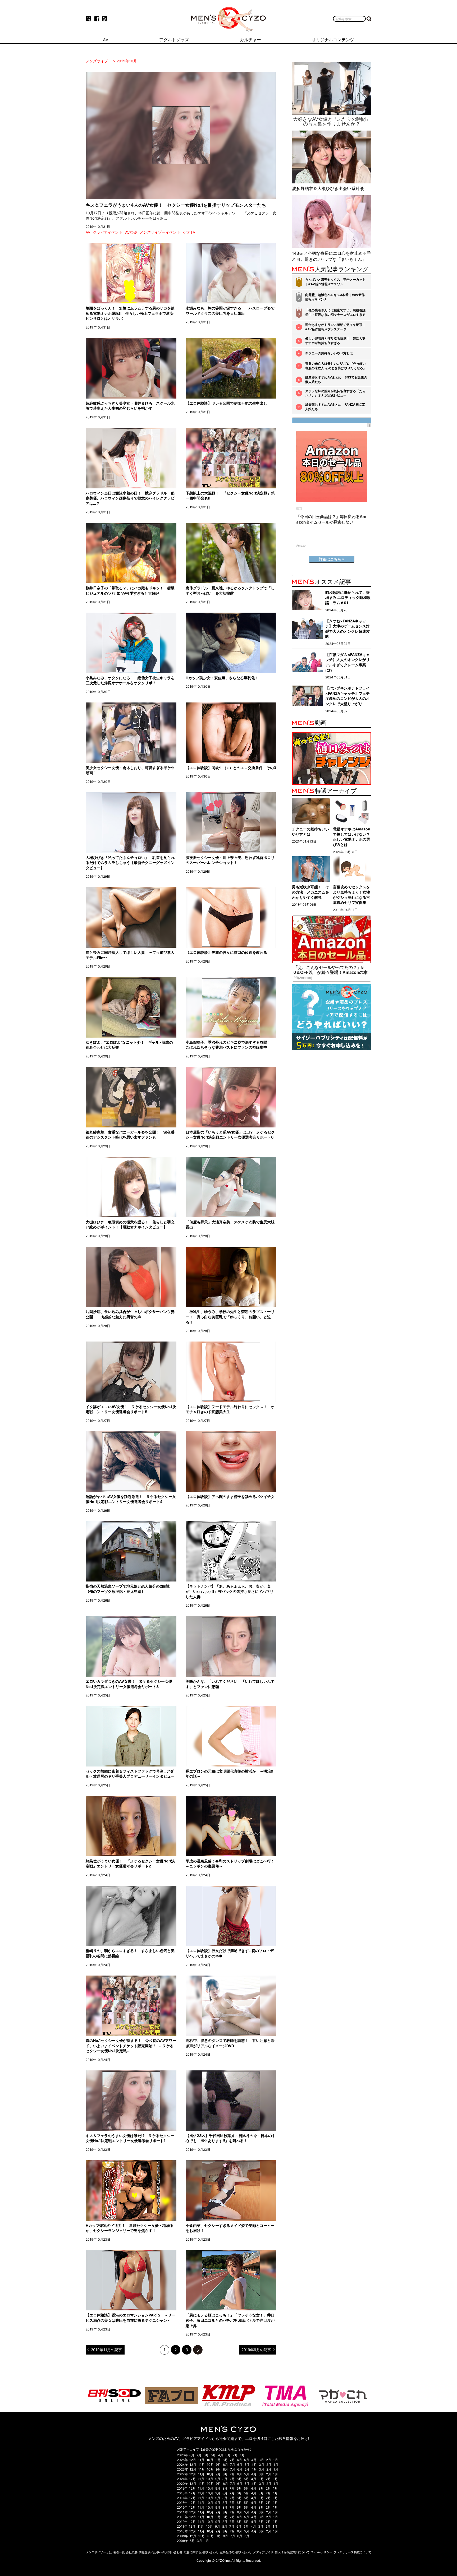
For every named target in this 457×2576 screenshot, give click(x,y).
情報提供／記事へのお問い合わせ (161, 2552)
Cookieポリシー (321, 2552)
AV (88, 232)
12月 (193, 2460)
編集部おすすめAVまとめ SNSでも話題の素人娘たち (336, 380)
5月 (213, 2455)
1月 (242, 2455)
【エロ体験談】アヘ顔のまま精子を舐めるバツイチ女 (230, 1497)
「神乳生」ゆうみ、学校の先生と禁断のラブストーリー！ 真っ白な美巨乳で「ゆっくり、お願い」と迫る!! (230, 1317)
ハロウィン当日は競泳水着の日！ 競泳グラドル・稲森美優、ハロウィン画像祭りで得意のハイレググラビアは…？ (130, 498)
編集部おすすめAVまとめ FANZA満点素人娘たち (335, 407)
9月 (218, 2460)
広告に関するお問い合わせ (201, 2552)
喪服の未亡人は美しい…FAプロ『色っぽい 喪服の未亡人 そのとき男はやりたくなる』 (336, 366)
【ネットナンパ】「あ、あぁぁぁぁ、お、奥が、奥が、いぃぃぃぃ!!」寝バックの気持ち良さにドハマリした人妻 (230, 1591)
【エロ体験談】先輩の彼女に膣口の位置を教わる (226, 952)
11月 (201, 2460)
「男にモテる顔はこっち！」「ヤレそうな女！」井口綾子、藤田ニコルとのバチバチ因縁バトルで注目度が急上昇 (230, 2320)
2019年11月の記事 (106, 2350)
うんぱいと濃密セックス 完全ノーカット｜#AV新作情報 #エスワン (335, 282)
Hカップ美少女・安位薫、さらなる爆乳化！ (222, 678)
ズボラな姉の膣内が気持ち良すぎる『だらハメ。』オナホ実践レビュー (335, 393)
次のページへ (198, 2350)
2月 (235, 2455)
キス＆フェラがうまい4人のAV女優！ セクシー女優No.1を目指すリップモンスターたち (176, 205)
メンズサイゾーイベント (160, 232)
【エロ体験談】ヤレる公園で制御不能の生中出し (226, 403)
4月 (221, 2455)
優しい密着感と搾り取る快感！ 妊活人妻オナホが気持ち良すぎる (335, 341)
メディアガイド (263, 2552)
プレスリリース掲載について (352, 2552)
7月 (199, 2455)
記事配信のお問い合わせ (236, 2552)
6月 (206, 2455)
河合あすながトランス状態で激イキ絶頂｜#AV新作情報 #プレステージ (335, 327)
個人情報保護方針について (292, 2552)
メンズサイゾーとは (99, 2552)
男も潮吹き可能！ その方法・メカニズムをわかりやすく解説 (310, 892)
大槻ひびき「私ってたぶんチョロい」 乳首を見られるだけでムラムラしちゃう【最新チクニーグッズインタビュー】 (130, 863)
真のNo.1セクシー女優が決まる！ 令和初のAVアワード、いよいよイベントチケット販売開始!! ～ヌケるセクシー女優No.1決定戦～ (131, 2046)
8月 (192, 2455)
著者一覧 (119, 2552)
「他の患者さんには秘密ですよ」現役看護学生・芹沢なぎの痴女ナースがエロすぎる (335, 312)
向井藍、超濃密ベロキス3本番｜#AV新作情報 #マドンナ (335, 297)
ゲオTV (189, 232)
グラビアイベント (108, 232)
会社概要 (132, 2552)
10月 (210, 2460)
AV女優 (131, 232)
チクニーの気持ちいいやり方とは (329, 353)
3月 (228, 2455)
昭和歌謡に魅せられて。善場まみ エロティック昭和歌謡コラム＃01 (348, 598)
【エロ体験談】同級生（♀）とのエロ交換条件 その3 (231, 768)
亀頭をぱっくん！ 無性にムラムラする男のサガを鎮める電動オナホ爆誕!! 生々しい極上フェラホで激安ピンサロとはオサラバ (130, 313)
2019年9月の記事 (256, 2350)
